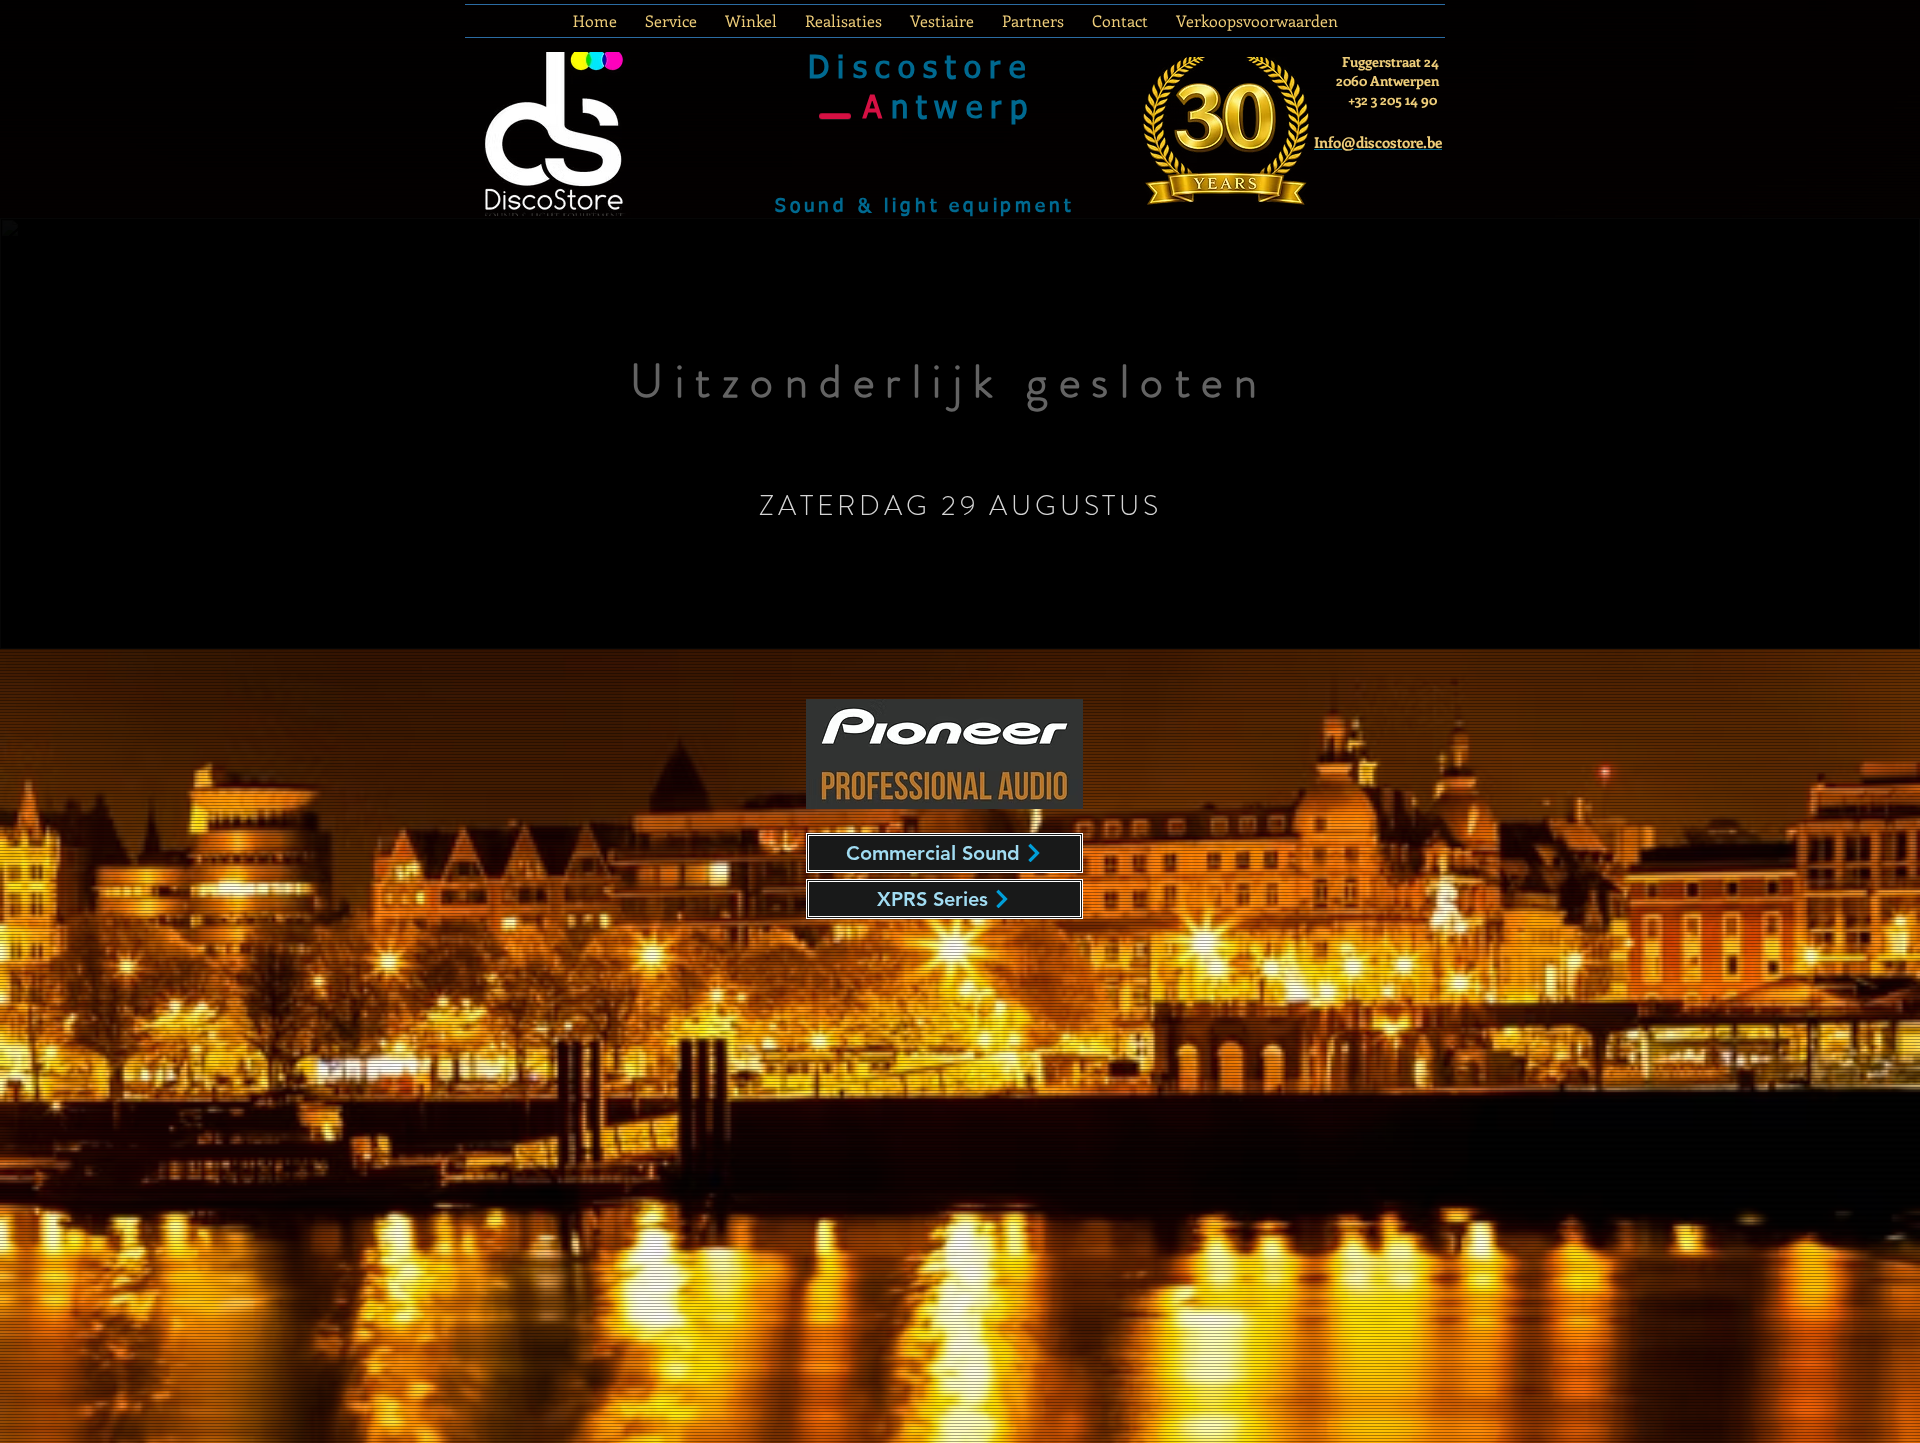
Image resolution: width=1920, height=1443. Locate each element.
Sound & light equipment (924, 206)
